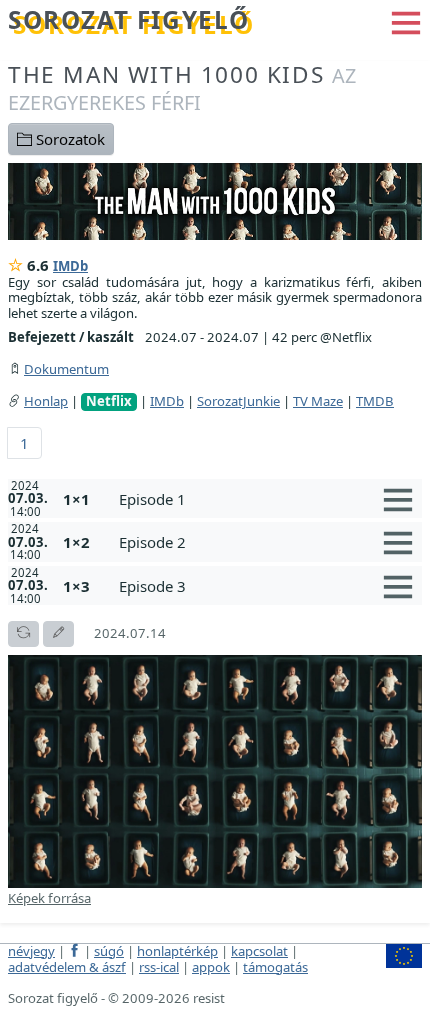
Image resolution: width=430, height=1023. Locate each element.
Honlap (46, 401)
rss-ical (159, 967)
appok (211, 967)
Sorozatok (68, 139)
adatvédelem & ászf (67, 967)
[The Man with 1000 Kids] (215, 200)
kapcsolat (259, 951)
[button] (406, 21)
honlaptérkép (177, 951)
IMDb (70, 266)
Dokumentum (66, 369)
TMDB (375, 401)
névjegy (31, 951)
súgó (109, 951)
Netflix (109, 401)
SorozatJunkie (238, 401)
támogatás (275, 967)
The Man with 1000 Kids (182, 87)
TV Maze (318, 401)
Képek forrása (49, 898)
